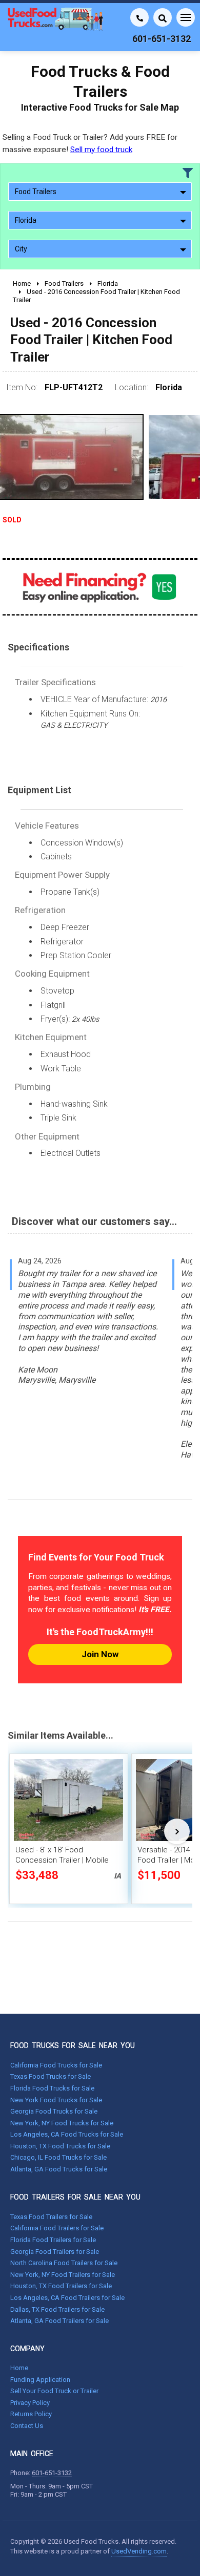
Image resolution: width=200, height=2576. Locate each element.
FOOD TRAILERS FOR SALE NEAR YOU (75, 2197)
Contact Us (27, 2426)
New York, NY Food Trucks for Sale (62, 2123)
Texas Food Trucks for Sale (51, 2076)
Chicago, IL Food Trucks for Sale (58, 2157)
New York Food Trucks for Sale (56, 2100)
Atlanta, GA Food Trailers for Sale (59, 2321)
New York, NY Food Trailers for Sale (63, 2275)
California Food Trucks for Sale (56, 2065)
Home (19, 2368)
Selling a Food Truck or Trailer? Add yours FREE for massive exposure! (90, 143)
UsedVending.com (139, 2551)
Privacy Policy (30, 2403)
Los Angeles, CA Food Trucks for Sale (67, 2134)
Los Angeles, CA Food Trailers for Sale (67, 2298)
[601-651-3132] (139, 17)
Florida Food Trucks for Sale (52, 2088)
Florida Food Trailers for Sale (53, 2240)
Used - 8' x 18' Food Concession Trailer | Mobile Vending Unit (62, 1860)
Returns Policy (31, 2414)
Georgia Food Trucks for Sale (54, 2111)
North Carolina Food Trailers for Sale (64, 2263)
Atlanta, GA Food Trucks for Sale (59, 2169)
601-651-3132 (52, 2473)
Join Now (100, 1654)
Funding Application (40, 2380)
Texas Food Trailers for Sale (51, 2217)
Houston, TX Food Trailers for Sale (61, 2286)
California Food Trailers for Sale (57, 2228)
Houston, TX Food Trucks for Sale (60, 2146)
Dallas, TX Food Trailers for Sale (57, 2309)
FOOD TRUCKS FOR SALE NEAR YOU (73, 2045)
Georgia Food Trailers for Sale (55, 2252)
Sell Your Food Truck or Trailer (54, 2391)
